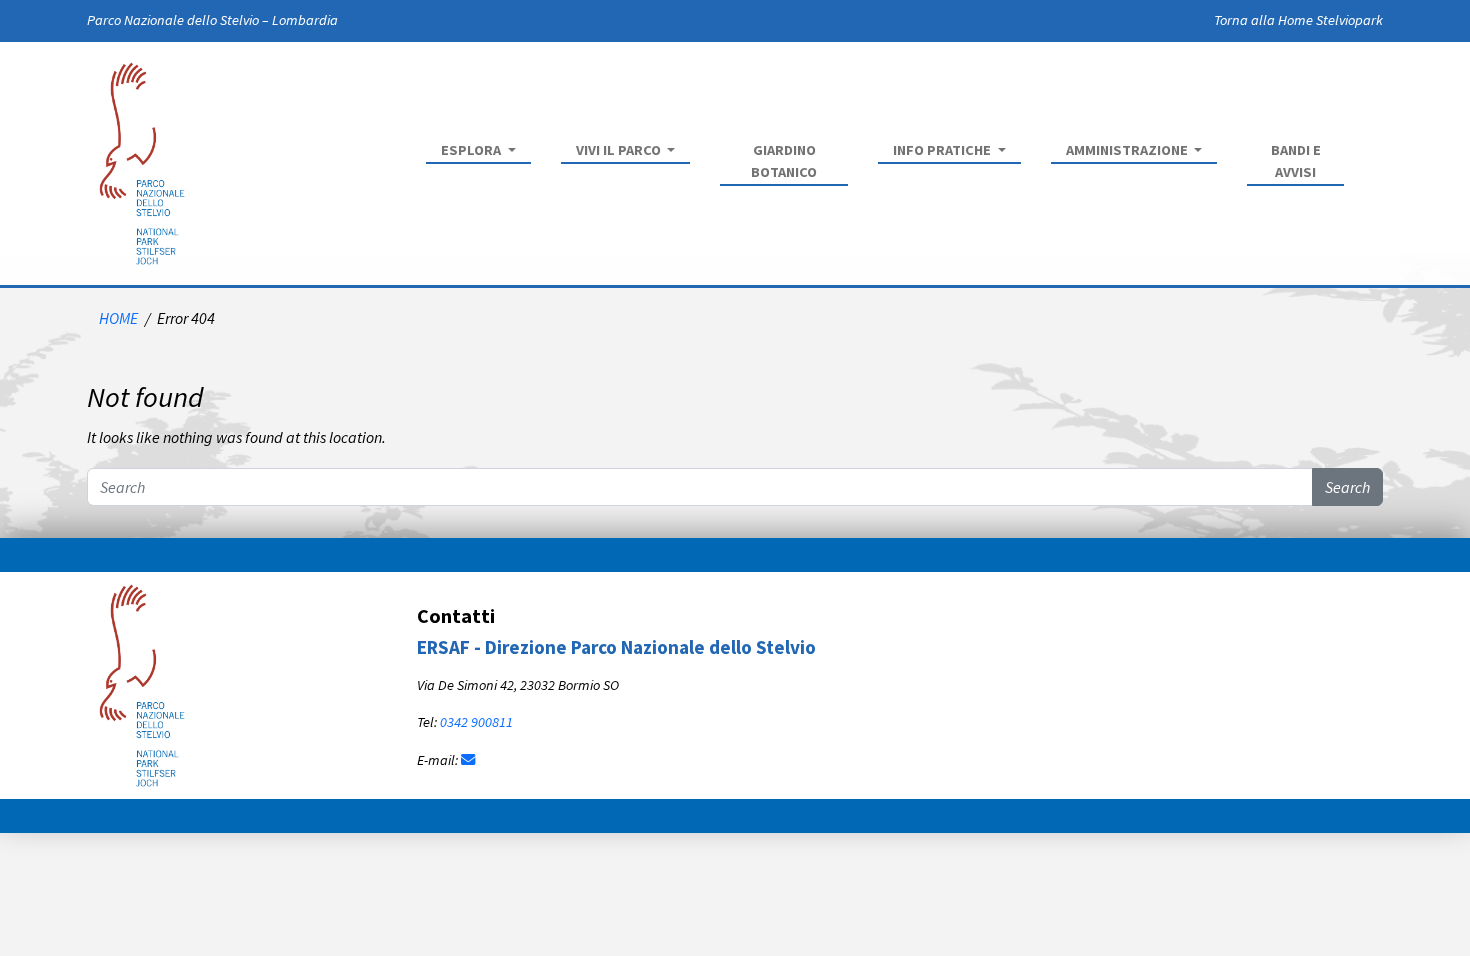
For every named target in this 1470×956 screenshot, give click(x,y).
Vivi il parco (620, 150)
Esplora (472, 150)
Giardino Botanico (784, 161)
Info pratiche (943, 150)
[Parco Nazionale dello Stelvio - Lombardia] (142, 683)
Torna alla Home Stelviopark (1298, 20)
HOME (118, 318)
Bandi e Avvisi (1296, 161)
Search (1347, 487)
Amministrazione (1128, 150)
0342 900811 (476, 722)
